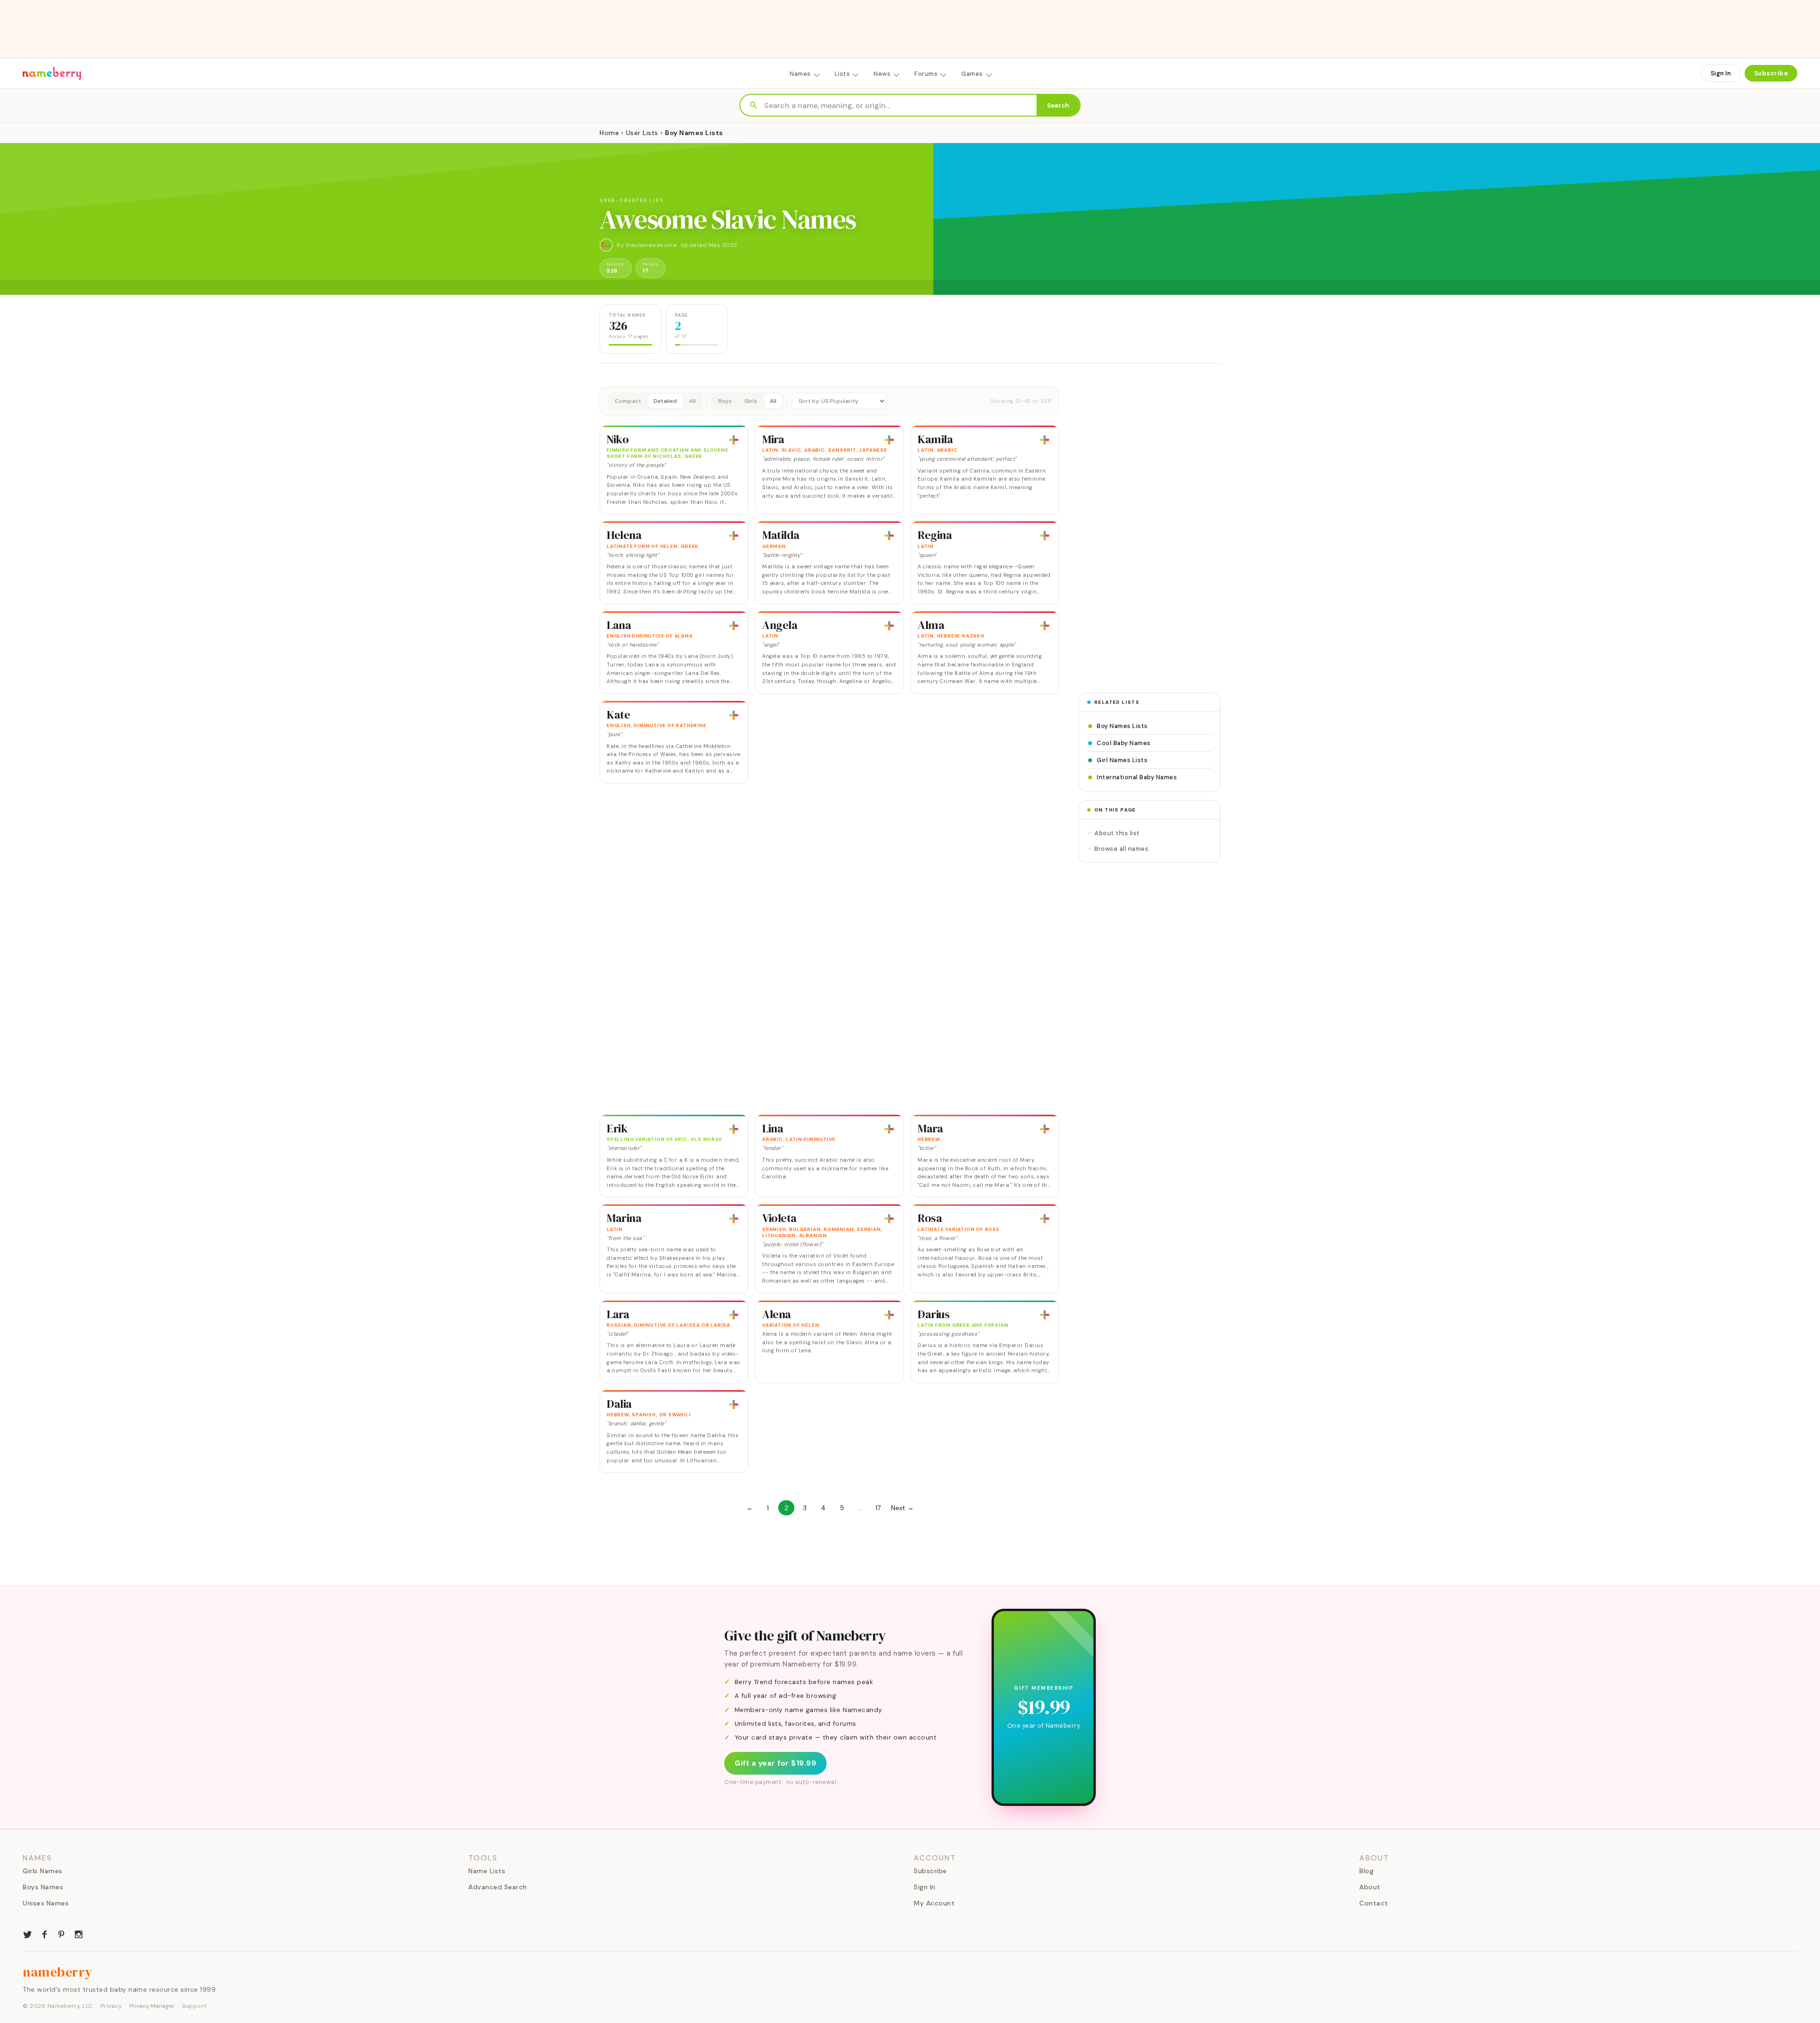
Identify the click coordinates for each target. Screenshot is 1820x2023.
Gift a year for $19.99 (775, 1763)
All (692, 401)
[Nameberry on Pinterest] (62, 1933)
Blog (1366, 1871)
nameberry (58, 1972)
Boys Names (43, 1887)
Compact (628, 401)
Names (800, 74)
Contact (1374, 1903)
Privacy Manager (152, 2006)
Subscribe (1771, 73)
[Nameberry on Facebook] (45, 1933)
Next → (902, 1508)
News (882, 74)
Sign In (1721, 73)
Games (972, 74)
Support (194, 2006)
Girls (751, 401)
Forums (926, 74)
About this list (1117, 833)
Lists (842, 74)
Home (609, 133)
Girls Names (43, 1871)
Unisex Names (46, 1903)
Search (1058, 105)
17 (878, 1508)
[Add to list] (734, 440)
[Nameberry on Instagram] (79, 1933)
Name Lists (487, 1871)
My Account (934, 1903)
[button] (829, 401)
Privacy (111, 2006)
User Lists (642, 133)
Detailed (665, 401)
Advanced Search (498, 1887)
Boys (725, 401)
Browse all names (1121, 849)
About (1370, 1887)
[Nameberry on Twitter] (27, 1933)
